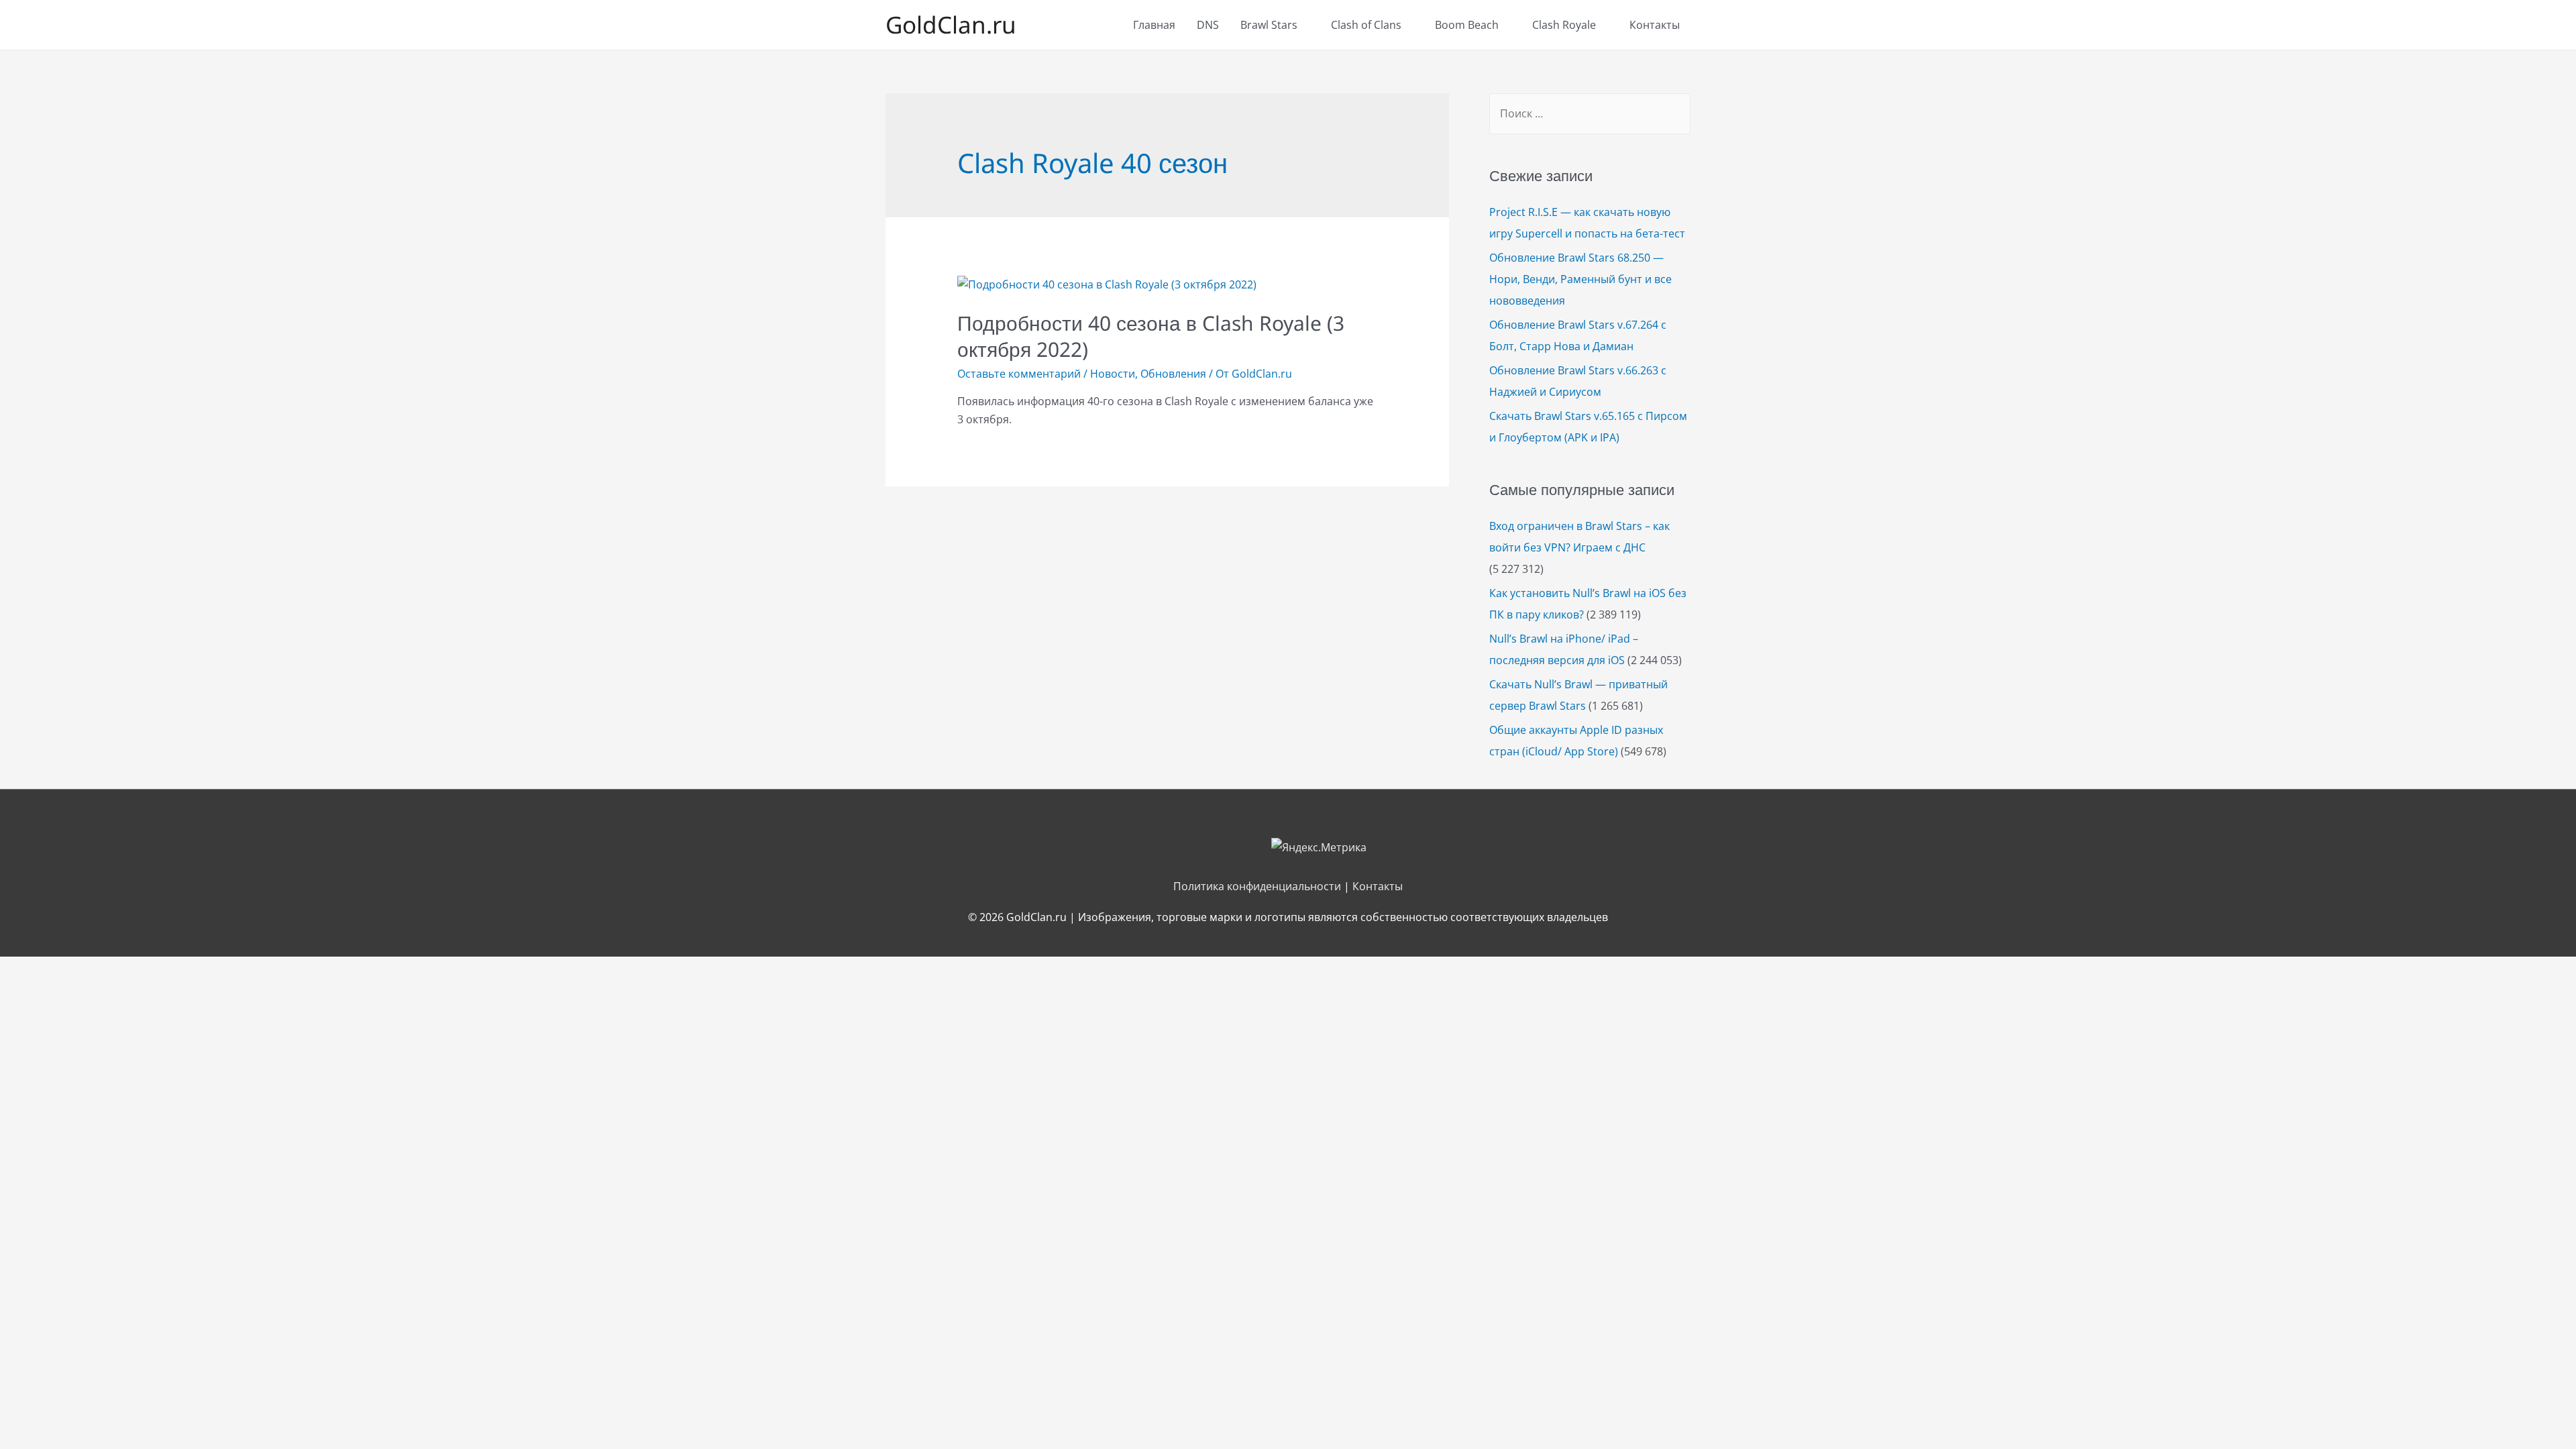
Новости (1113, 374)
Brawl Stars (1269, 25)
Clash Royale (1564, 25)
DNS (1208, 25)
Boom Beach (1467, 25)
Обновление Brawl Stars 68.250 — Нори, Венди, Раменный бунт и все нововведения (1580, 279)
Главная (1154, 25)
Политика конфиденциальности (1257, 886)
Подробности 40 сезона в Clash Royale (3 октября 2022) (1151, 336)
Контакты (1655, 25)
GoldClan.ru (951, 24)
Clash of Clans (1366, 25)
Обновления (1173, 374)
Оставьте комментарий (1019, 374)
